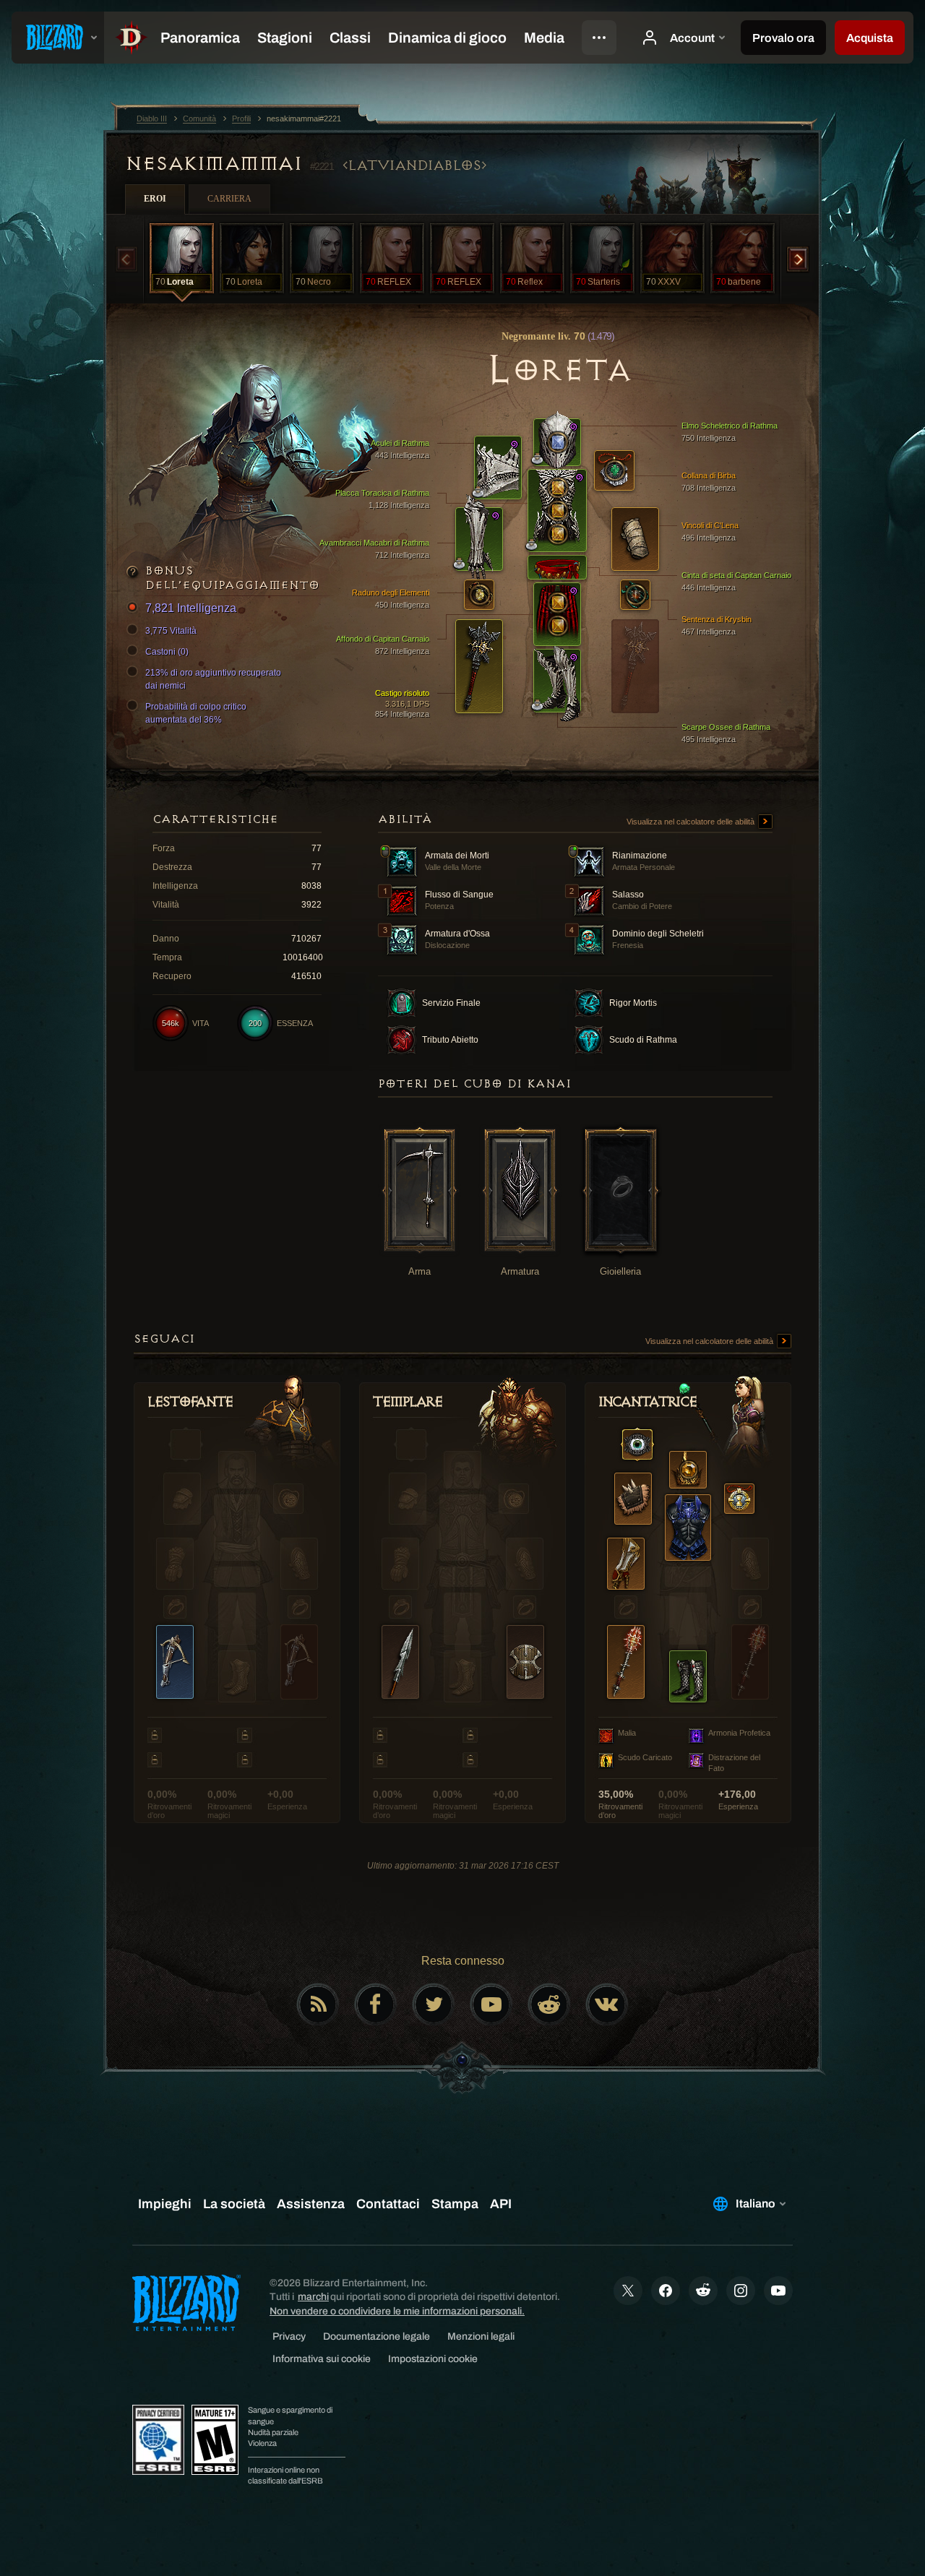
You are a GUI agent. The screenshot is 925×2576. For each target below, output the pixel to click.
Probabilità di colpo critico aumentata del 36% (196, 713)
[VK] (607, 2004)
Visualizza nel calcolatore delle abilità (692, 822)
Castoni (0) (167, 652)
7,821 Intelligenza (191, 608)
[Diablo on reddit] (549, 2004)
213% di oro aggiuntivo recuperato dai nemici (213, 679)
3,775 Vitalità (171, 631)
